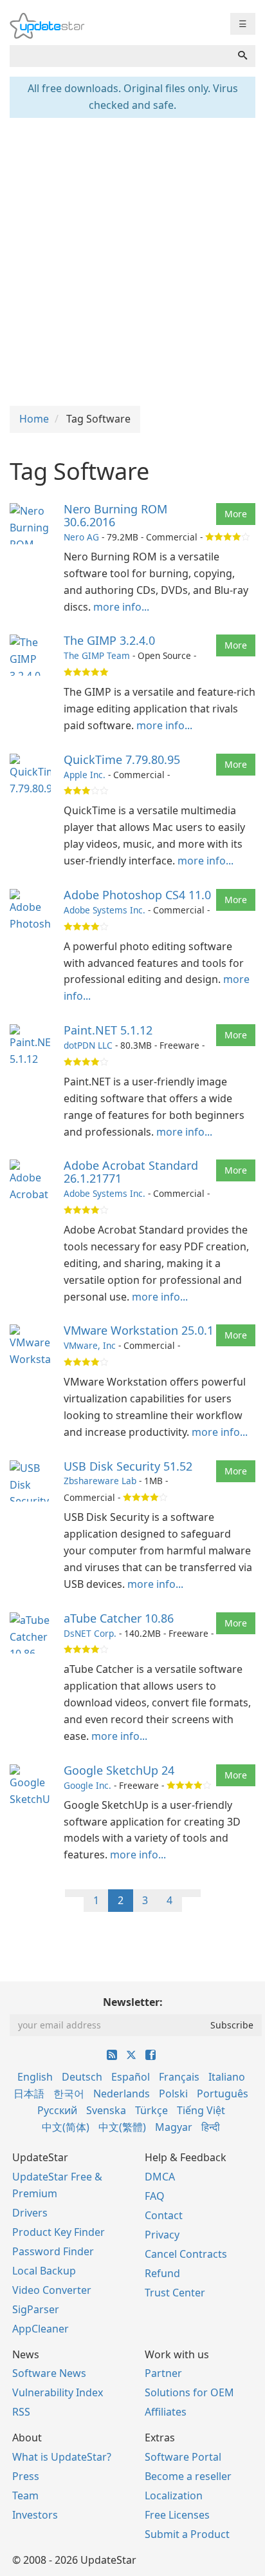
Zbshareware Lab (100, 1481)
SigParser (36, 2309)
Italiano (227, 2077)
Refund (162, 2273)
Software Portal (183, 2457)
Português (223, 2094)
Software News (49, 2373)
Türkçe (151, 2110)
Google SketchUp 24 (119, 1770)
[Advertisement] (132, 260)
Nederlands (122, 2094)
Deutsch (82, 2077)
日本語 (29, 2094)
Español (131, 2077)
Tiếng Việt (201, 2110)
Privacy (162, 2235)
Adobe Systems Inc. (105, 910)
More (236, 514)
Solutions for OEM (189, 2392)
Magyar (174, 2127)
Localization (174, 2495)
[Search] (242, 56)
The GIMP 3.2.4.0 (109, 640)
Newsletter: (133, 2002)
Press (26, 2476)
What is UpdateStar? (62, 2457)
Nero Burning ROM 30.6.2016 (115, 515)
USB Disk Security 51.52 (128, 1466)
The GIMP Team (97, 655)
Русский (57, 2110)
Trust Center (175, 2293)
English (35, 2077)
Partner (163, 2373)
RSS (21, 2412)
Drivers (30, 2213)
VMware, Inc (90, 1345)
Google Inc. (87, 1785)
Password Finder (53, 2251)
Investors (35, 2515)
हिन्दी (211, 2127)
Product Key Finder (59, 2232)
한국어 (69, 2094)
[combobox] (120, 56)
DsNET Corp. (90, 1633)
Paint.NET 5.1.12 (108, 1030)
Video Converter (52, 2290)
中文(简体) (66, 2127)
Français (179, 2077)
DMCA (160, 2177)
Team (25, 2495)
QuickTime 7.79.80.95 (122, 759)
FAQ (155, 2196)
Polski (173, 2094)
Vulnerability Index (58, 2392)
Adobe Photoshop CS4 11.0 (137, 895)
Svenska (106, 2110)
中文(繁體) (122, 2127)
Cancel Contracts (186, 2254)
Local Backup (44, 2271)
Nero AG (81, 537)
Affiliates (166, 2412)
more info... (121, 607)
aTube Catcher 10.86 (119, 1618)
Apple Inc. (85, 775)
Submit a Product (187, 2534)
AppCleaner (41, 2329)
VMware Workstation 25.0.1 (139, 1330)
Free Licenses (177, 2515)
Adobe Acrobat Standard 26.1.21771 (131, 1172)
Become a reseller (188, 2476)
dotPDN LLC (88, 1045)
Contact (164, 2215)
